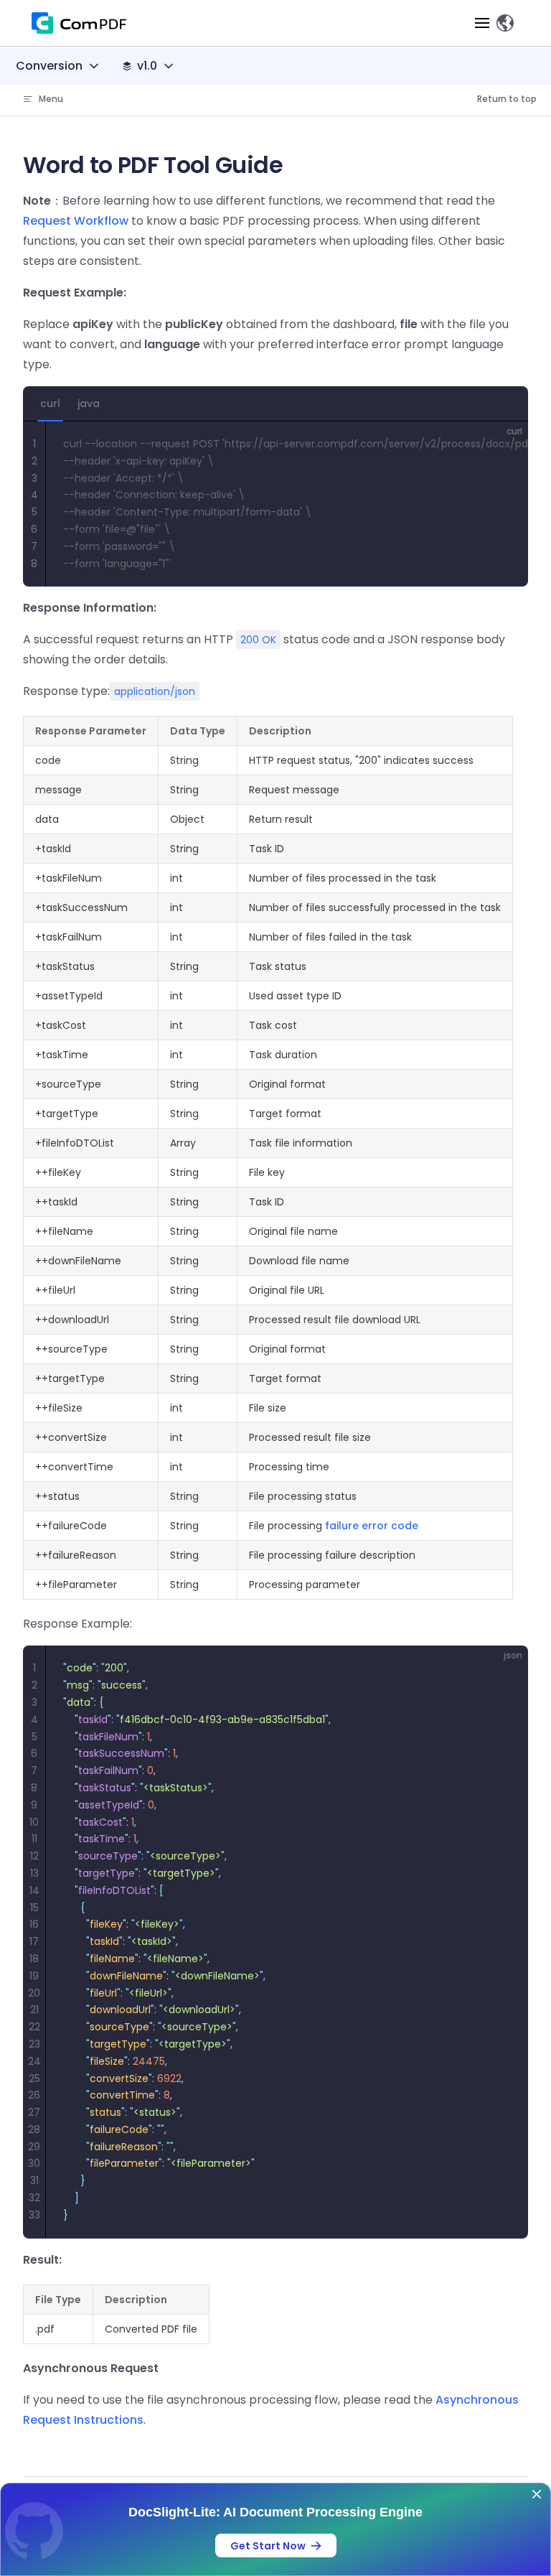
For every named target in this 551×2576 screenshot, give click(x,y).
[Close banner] (537, 2494)
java (89, 403)
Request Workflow (76, 221)
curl (50, 403)
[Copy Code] (505, 444)
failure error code (372, 1526)
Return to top (507, 99)
